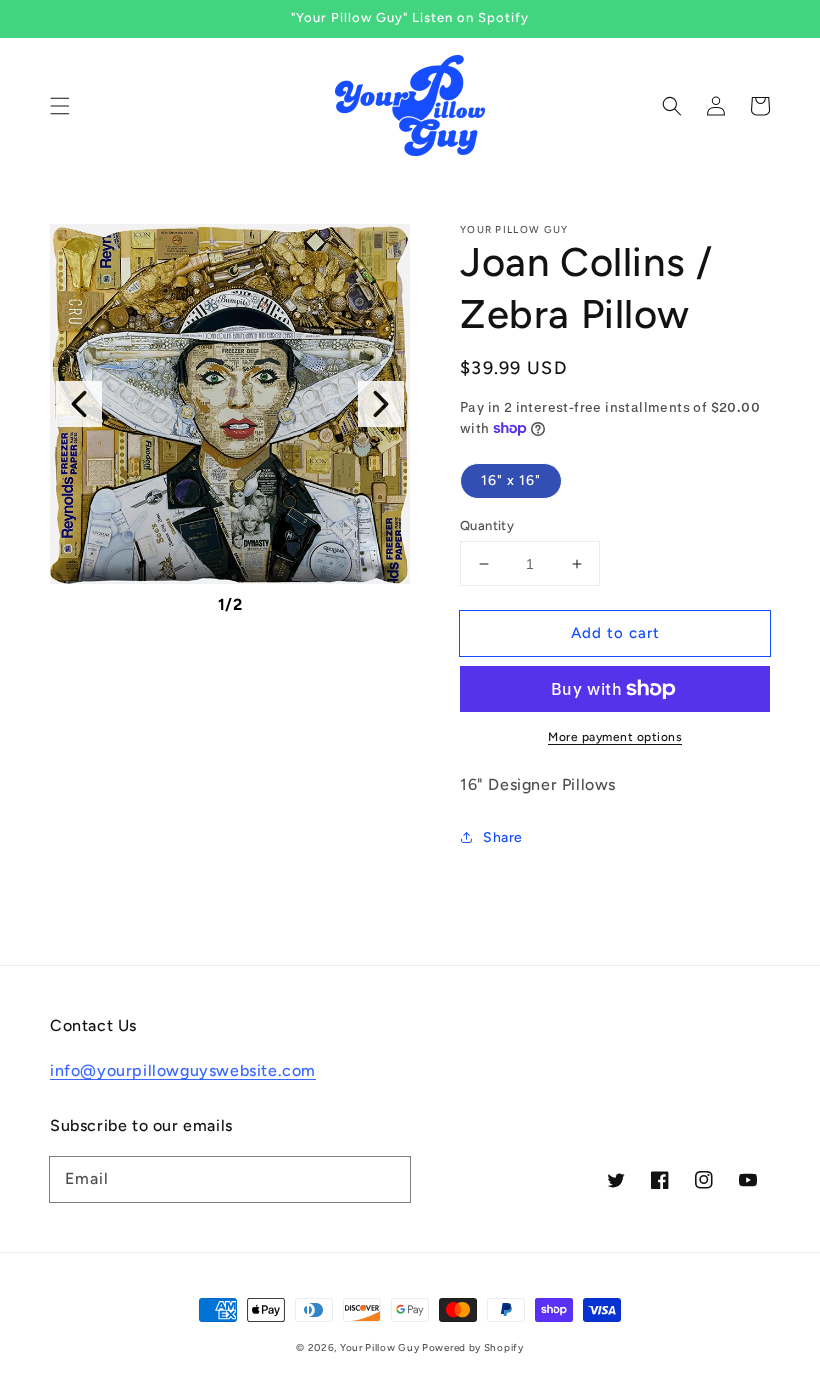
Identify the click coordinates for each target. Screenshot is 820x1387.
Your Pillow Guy (381, 1347)
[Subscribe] (388, 1179)
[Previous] (79, 404)
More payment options (615, 737)
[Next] (381, 404)
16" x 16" (511, 480)
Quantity (487, 525)
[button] (60, 106)
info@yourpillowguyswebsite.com (183, 1070)
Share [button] (503, 837)
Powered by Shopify (473, 1347)
